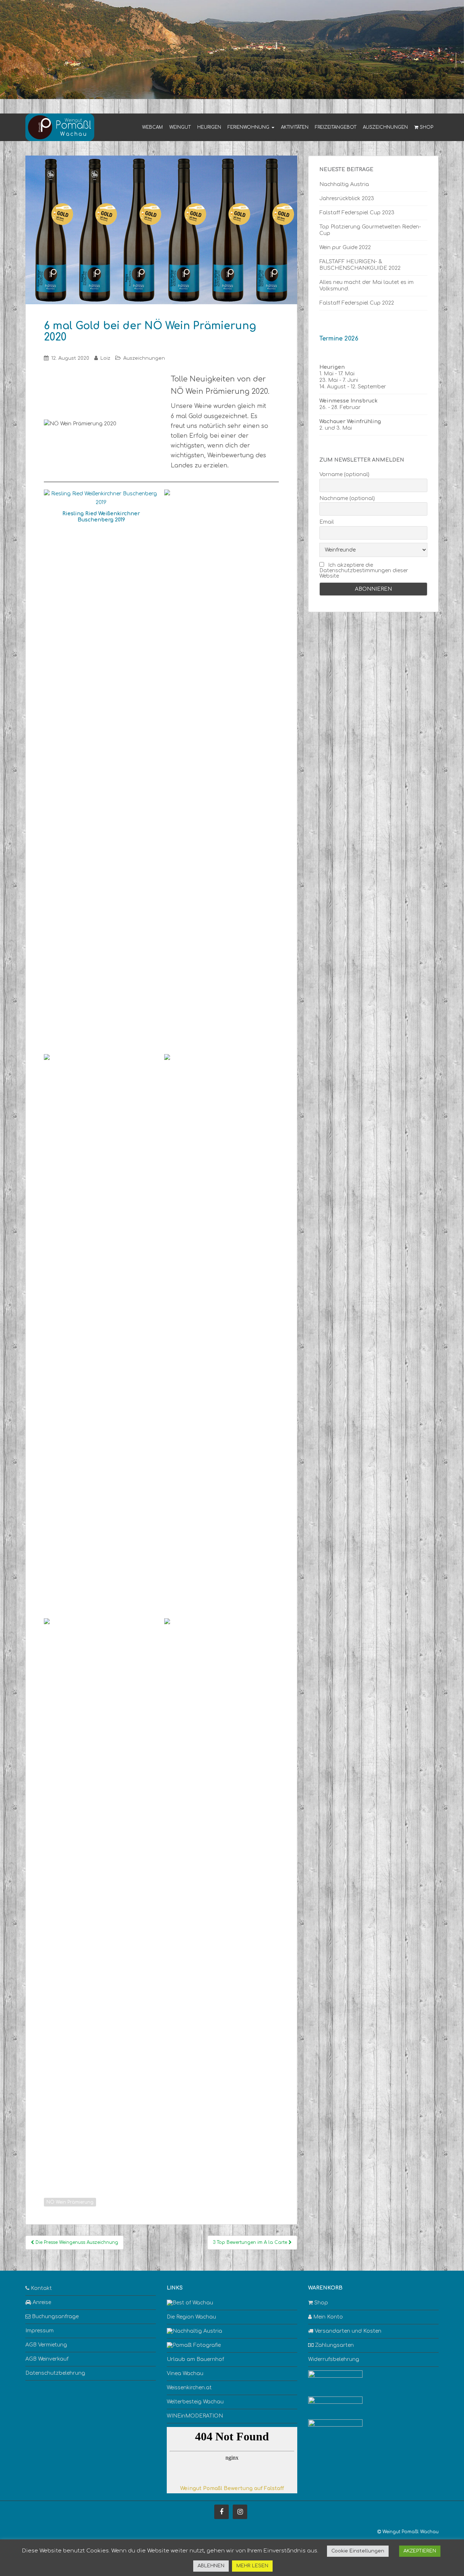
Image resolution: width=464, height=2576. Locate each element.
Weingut (180, 127)
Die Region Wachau (191, 2317)
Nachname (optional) (347, 498)
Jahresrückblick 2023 (347, 199)
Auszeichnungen (385, 127)
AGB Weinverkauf (47, 2359)
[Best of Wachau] (190, 2303)
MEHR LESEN (252, 2566)
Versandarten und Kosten (347, 2331)
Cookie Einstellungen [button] (358, 2551)
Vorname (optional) (344, 474)
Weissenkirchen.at (189, 2388)
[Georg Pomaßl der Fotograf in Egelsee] (194, 2345)
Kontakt (41, 2288)
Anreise (41, 2302)
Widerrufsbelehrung (334, 2359)
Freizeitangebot (336, 127)
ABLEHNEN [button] (211, 2566)
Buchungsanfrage (55, 2317)
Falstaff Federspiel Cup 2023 (357, 213)
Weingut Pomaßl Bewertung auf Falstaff (232, 2488)
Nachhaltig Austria (344, 184)
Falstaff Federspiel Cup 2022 (357, 303)
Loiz (105, 358)
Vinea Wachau (185, 2373)
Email (327, 522)
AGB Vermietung (46, 2345)
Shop (426, 127)
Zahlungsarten (334, 2345)
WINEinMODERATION (195, 2416)
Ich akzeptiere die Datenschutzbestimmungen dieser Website (364, 571)
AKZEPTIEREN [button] (420, 2551)
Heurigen (209, 127)
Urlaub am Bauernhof (195, 2359)
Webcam (152, 127)
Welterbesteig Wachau (195, 2402)
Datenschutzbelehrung (55, 2373)
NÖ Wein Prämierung (70, 2202)
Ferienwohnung (249, 127)
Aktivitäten (295, 127)
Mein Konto (327, 2317)
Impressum (40, 2331)
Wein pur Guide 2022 (345, 247)
